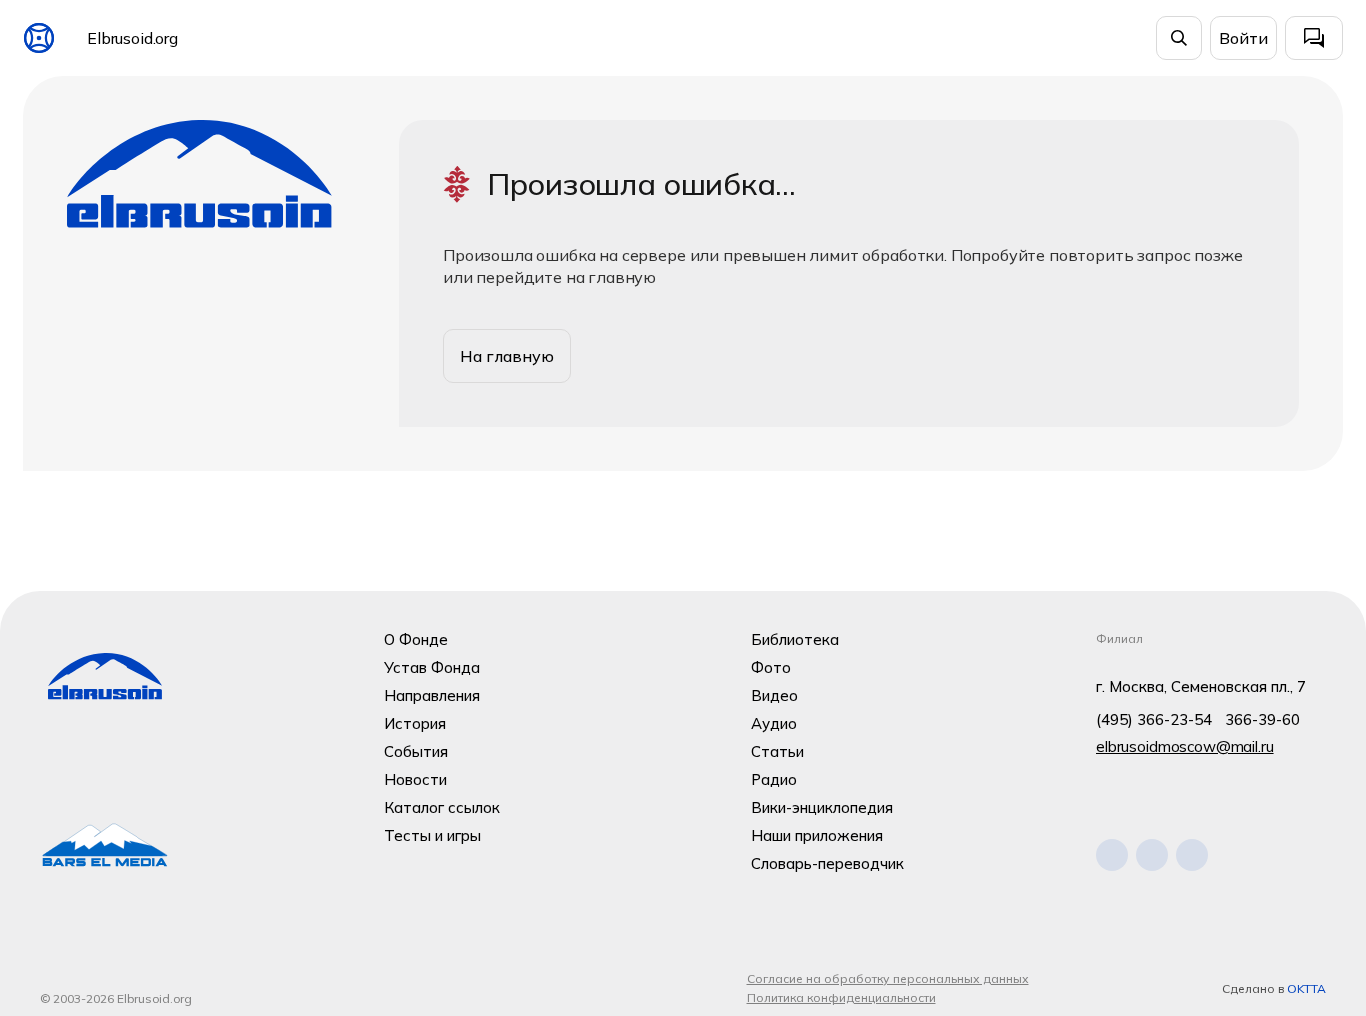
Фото (771, 667)
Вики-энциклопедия (822, 807)
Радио (774, 779)
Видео (774, 695)
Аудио (774, 723)
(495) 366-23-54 (1154, 719)
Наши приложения (817, 835)
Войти (1243, 38)
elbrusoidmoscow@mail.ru (1185, 746)
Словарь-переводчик (827, 863)
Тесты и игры (432, 835)
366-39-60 (1262, 719)
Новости (415, 779)
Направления (432, 695)
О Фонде (416, 639)
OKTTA (1306, 988)
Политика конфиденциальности (841, 997)
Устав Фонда (432, 667)
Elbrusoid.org (132, 38)
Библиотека (795, 639)
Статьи (777, 751)
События (416, 751)
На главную (507, 356)
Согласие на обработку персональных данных (888, 978)
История (415, 723)
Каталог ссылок (442, 807)
